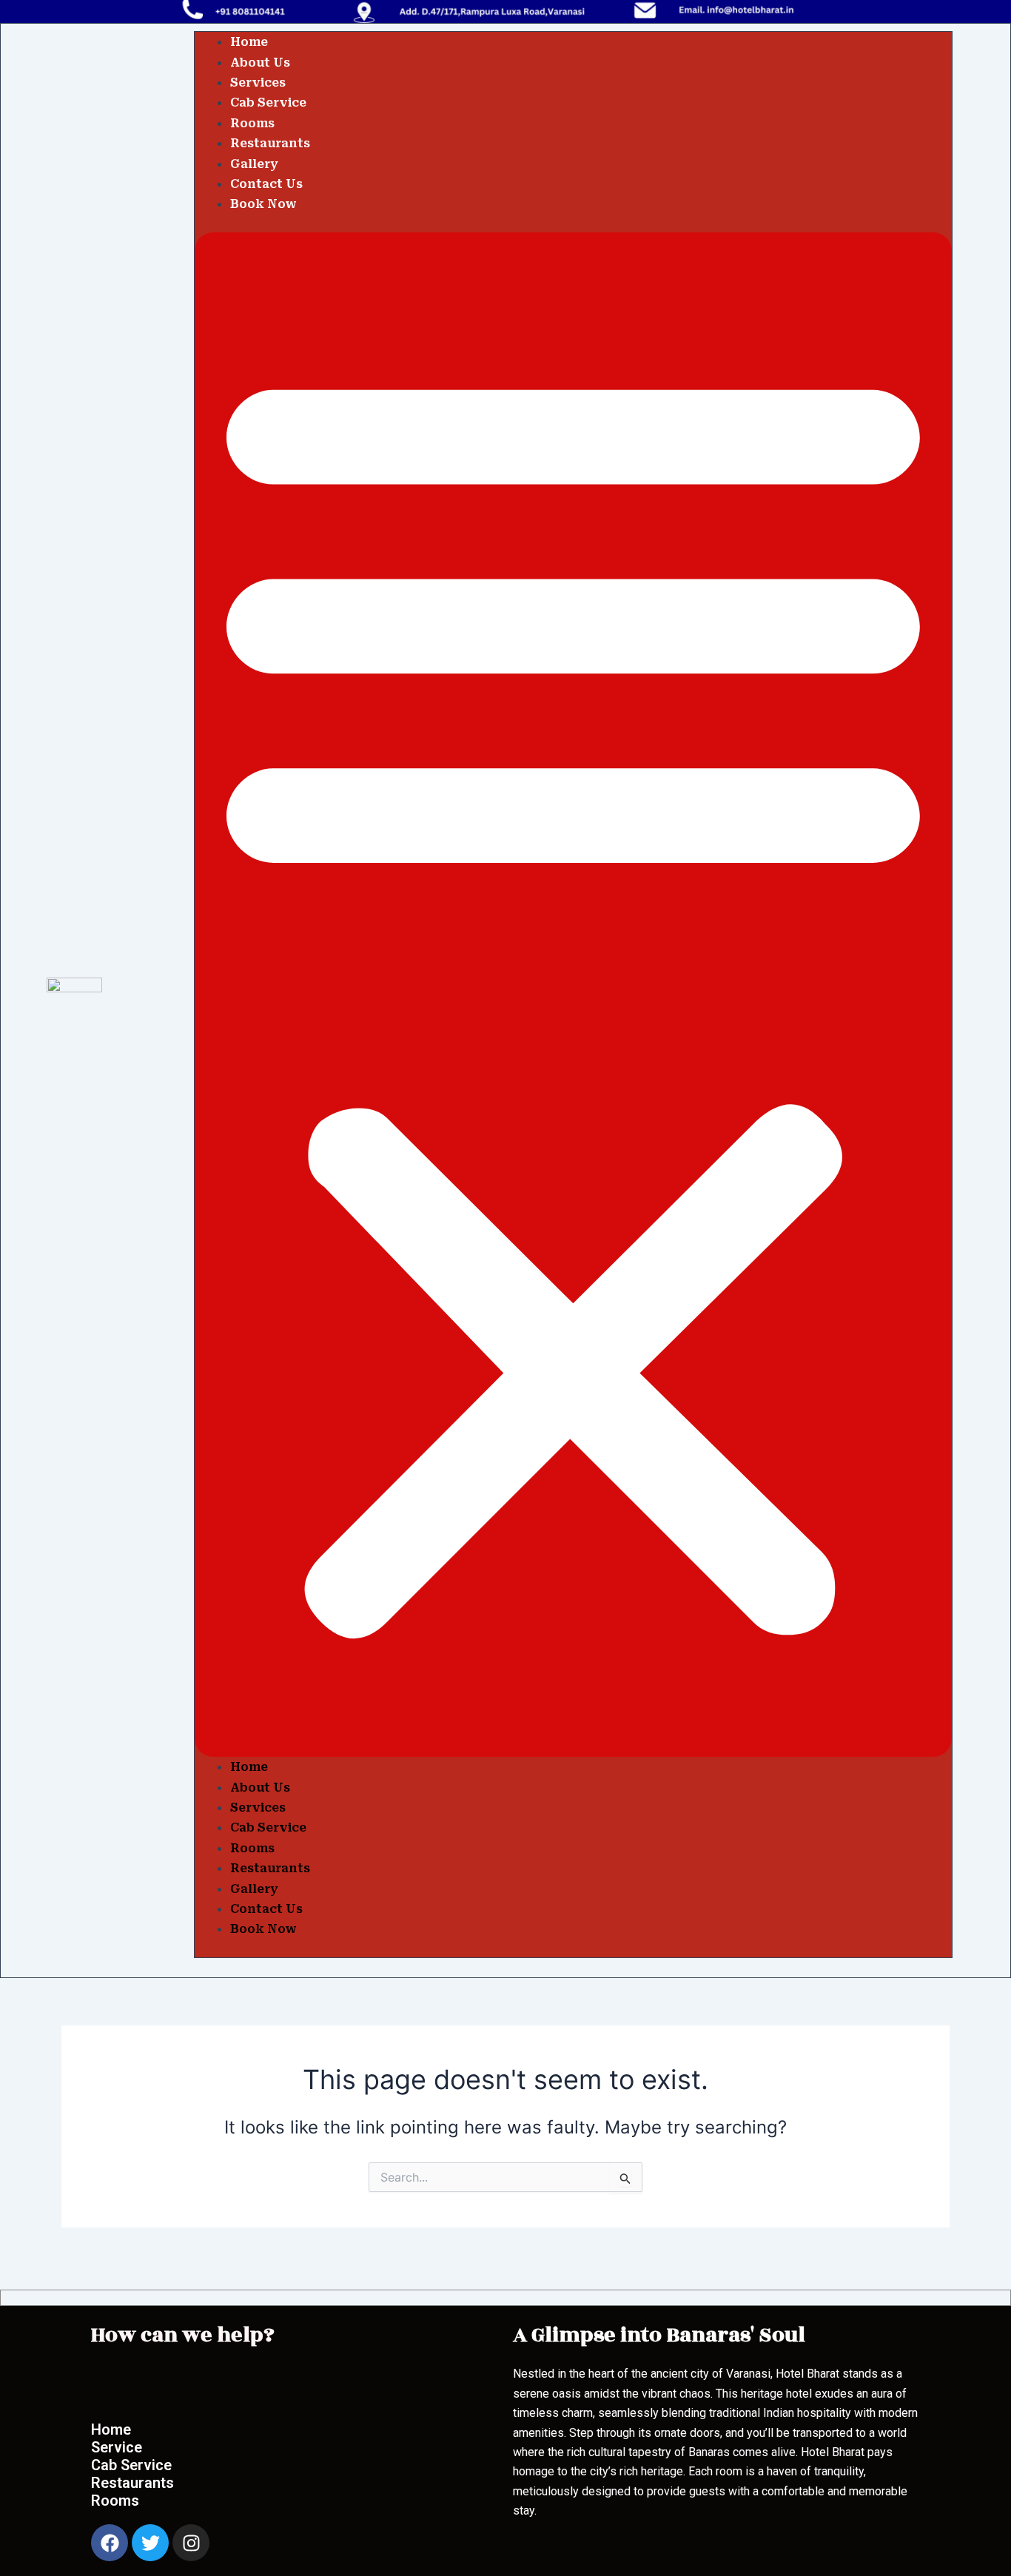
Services (258, 83)
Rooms (252, 123)
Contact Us (266, 184)
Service (117, 2447)
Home (249, 42)
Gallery (254, 164)
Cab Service (268, 102)
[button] (573, 995)
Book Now (263, 204)
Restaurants (270, 143)
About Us (260, 63)
